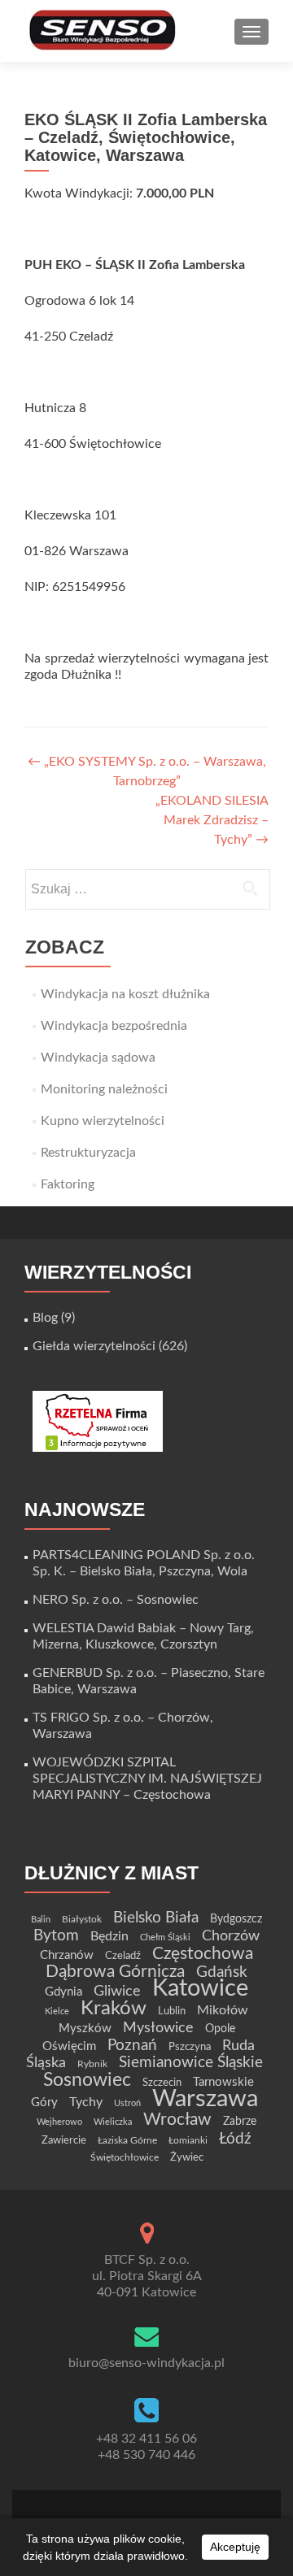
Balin (41, 1920)
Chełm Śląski (165, 1937)
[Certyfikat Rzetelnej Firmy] (98, 1421)
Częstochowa (203, 1954)
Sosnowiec (87, 2080)
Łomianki (188, 2140)
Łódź (235, 2139)
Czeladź (123, 1956)
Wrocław (177, 2120)
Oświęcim (69, 2046)
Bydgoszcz (236, 1919)
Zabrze (240, 2122)
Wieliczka (113, 2122)
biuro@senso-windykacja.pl (146, 2363)
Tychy (86, 2102)
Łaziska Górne (127, 2140)
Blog (45, 1318)
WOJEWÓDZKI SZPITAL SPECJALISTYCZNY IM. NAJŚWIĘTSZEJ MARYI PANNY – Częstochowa (147, 1779)
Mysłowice (158, 2028)
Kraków (114, 2009)
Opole (220, 2029)
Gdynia (63, 1992)
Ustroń (127, 2103)
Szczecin (162, 2083)
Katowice (200, 1989)
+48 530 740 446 (146, 2455)
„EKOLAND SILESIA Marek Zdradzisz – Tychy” (212, 820)
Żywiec (187, 2157)
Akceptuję (235, 2547)
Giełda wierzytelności (94, 1346)
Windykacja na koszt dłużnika (125, 994)
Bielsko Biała (156, 1918)
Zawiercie (64, 2140)
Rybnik (92, 2064)
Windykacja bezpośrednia (114, 1026)
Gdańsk (222, 1972)
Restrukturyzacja (88, 1153)
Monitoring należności (104, 1089)
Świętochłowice (125, 2157)
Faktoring (68, 1184)
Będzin (109, 1936)
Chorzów (231, 1936)
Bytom (56, 1936)
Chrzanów (67, 1955)
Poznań (132, 2045)
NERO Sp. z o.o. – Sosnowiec (116, 1600)
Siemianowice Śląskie (191, 2063)
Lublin (172, 2011)
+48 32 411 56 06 (146, 2439)
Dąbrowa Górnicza (115, 1972)
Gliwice (117, 1991)
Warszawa (205, 2099)
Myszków (85, 2029)
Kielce (57, 2011)
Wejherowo (59, 2122)
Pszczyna (190, 2047)
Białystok (82, 1919)
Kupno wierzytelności (103, 1121)
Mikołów (223, 2010)
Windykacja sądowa (98, 1058)
